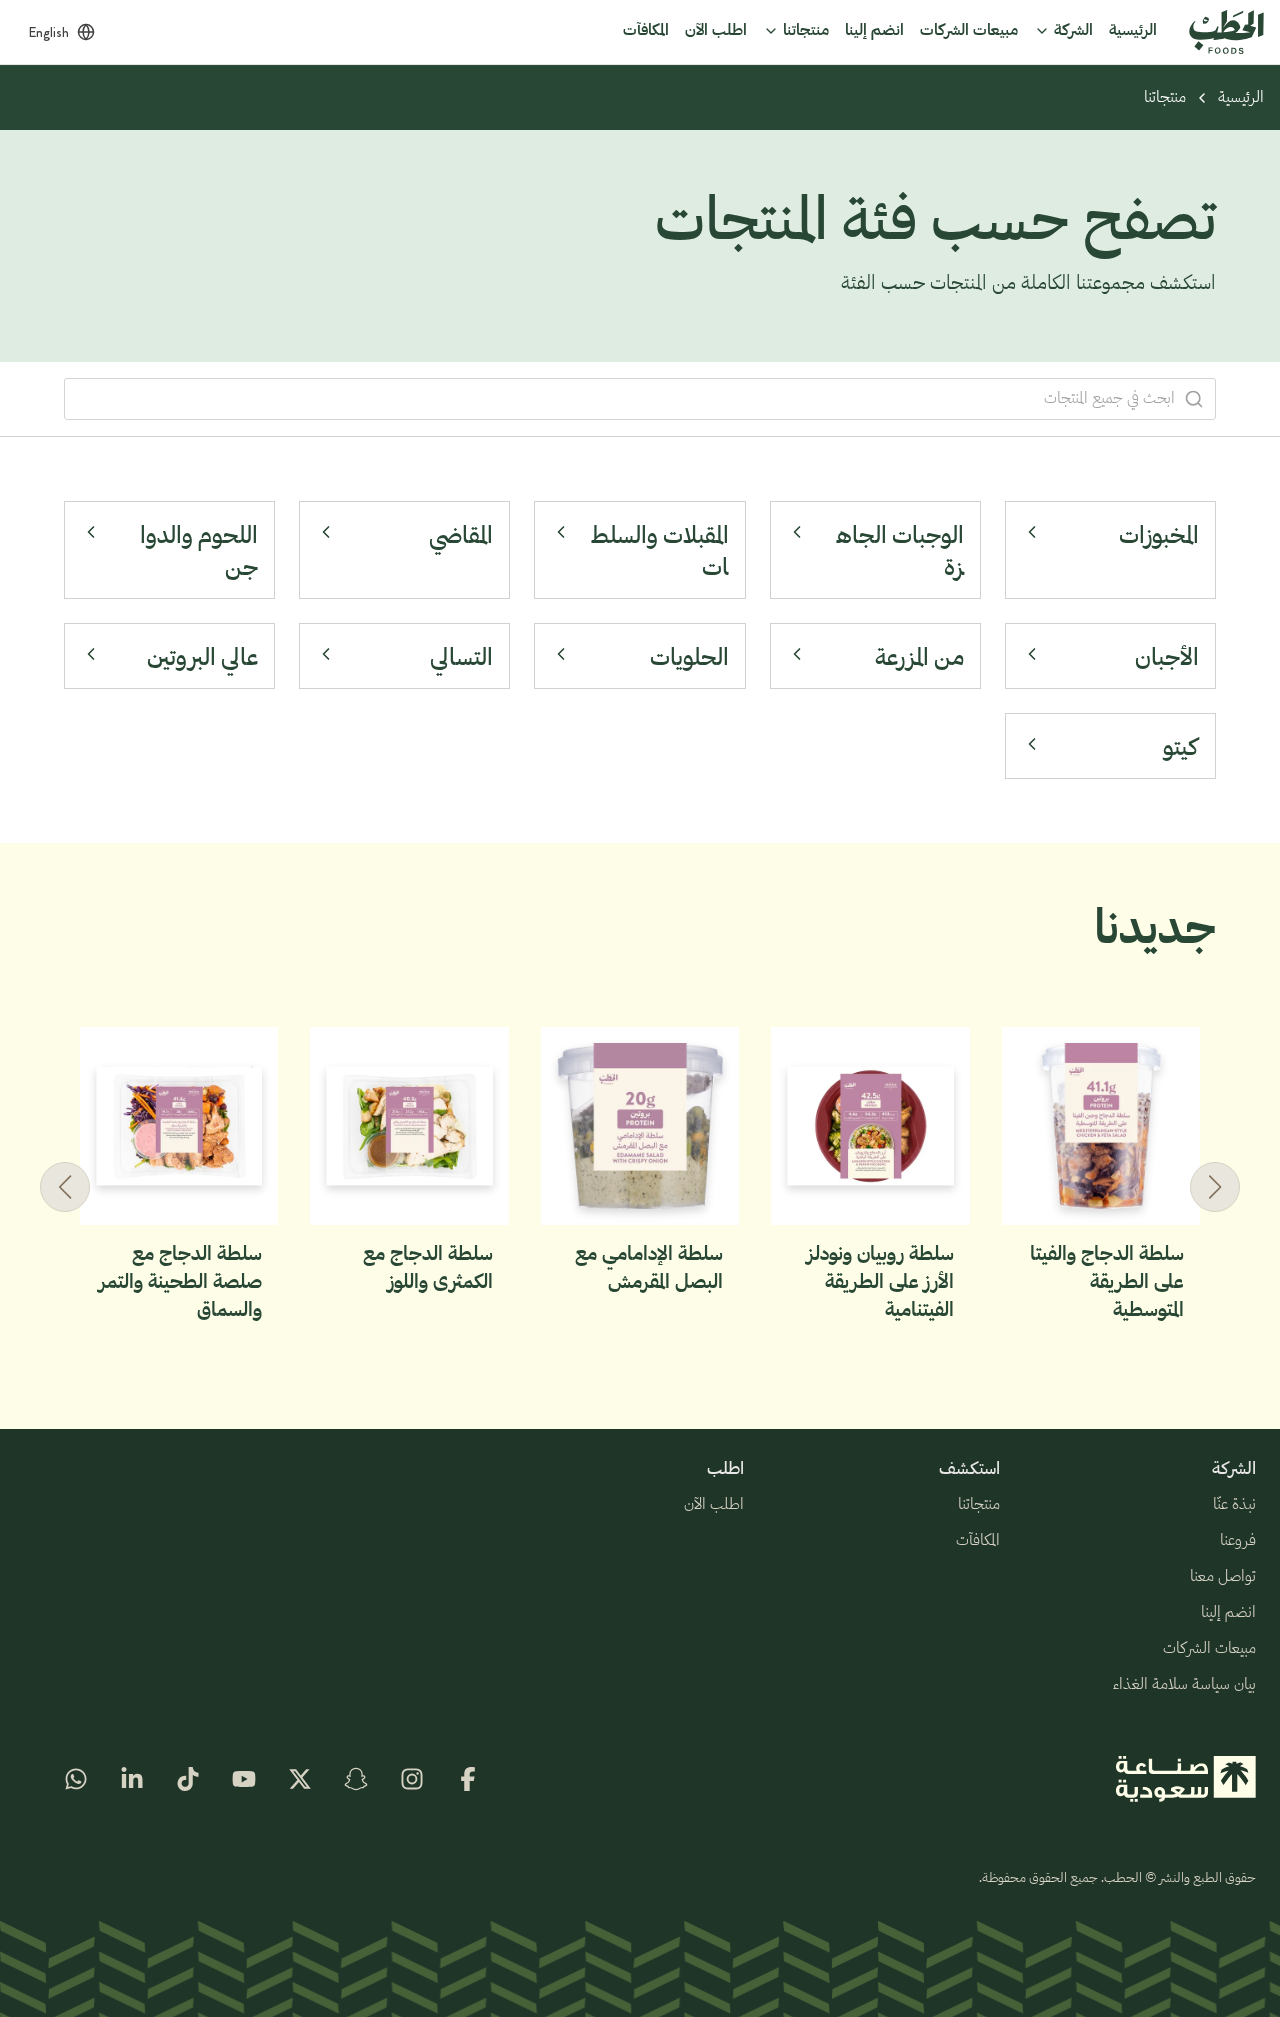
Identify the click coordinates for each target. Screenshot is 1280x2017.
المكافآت (978, 1541)
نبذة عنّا (1234, 1505)
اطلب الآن (714, 1505)
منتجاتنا (1165, 98)
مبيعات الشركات (1209, 1649)
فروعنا (1238, 1541)
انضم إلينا (1228, 1613)
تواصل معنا (1223, 1577)
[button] (65, 1187)
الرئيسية (1241, 98)
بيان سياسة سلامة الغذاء (1184, 1685)
